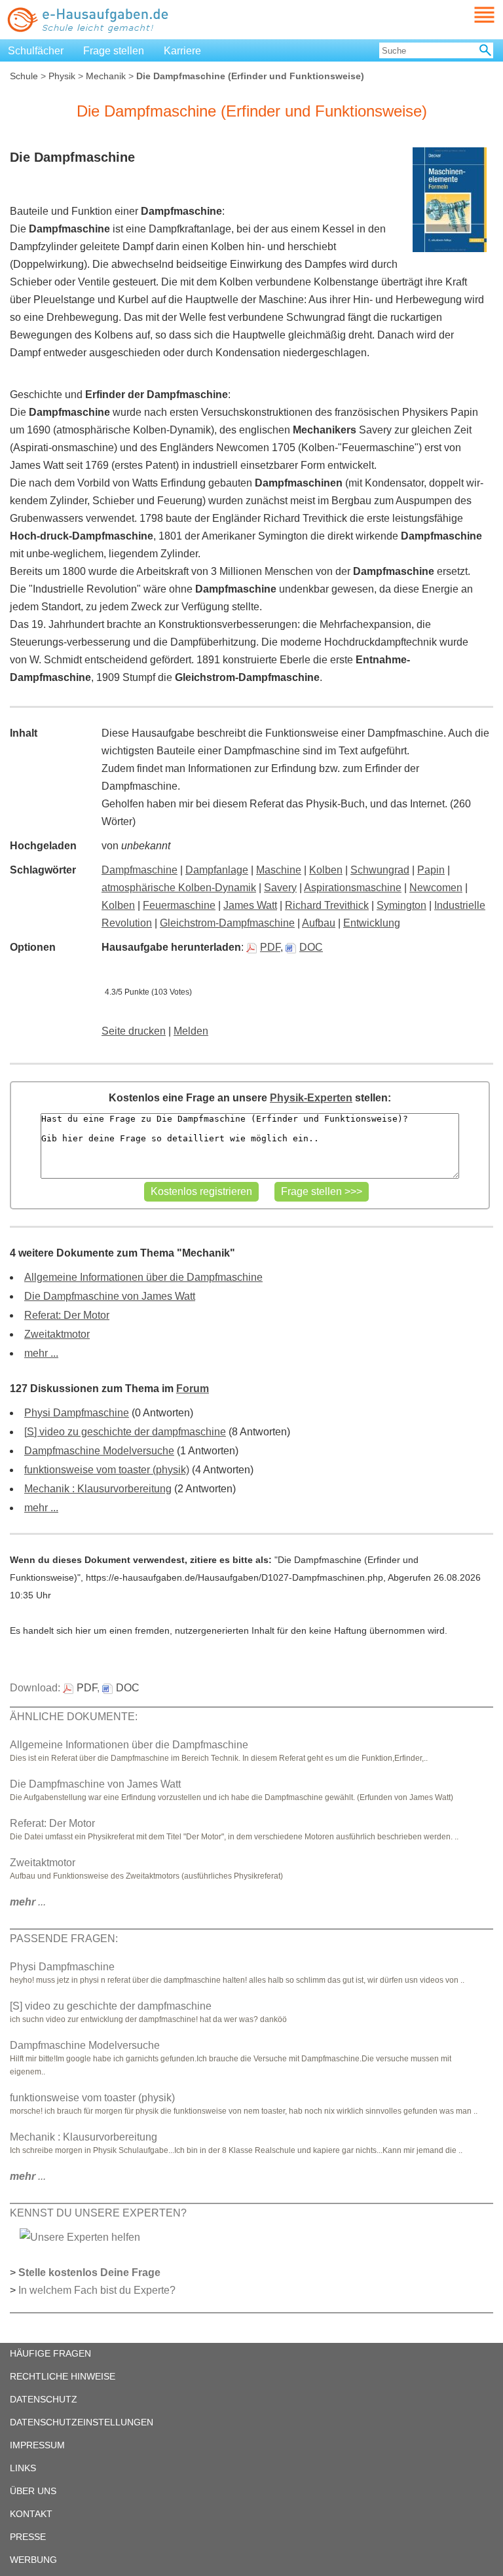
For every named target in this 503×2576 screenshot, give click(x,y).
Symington (401, 905)
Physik (62, 76)
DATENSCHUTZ (44, 2399)
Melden (191, 1031)
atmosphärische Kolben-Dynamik (179, 888)
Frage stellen (114, 51)
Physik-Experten (311, 1098)
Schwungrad (380, 870)
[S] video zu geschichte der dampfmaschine (125, 1432)
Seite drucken (134, 1031)
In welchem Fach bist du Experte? (97, 2290)
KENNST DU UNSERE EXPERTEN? (98, 2213)
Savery (280, 888)
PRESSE (28, 2537)
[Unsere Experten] (80, 2236)
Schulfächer (36, 51)
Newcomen (436, 888)
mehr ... (41, 1353)
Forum (193, 1389)
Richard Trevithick (327, 905)
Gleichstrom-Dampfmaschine (227, 923)
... (28, 1902)
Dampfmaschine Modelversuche (99, 1451)
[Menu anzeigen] (469, 15)
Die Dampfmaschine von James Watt (110, 1296)
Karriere (182, 51)
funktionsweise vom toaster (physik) (107, 1470)
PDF (270, 947)
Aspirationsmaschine (353, 888)
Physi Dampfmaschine (77, 1413)
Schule (24, 76)
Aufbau (319, 923)
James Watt (250, 905)
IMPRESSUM (37, 2445)
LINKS (23, 2468)
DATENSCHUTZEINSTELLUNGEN (82, 2422)
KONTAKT (31, 2514)
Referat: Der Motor (67, 1315)
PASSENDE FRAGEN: (64, 1939)
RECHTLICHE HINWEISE (63, 2376)
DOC (311, 947)
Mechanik (106, 76)
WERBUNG (33, 2560)
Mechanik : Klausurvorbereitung (98, 1489)
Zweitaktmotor (57, 1334)
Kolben (326, 870)
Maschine (279, 870)
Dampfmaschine (140, 870)
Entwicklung (372, 923)
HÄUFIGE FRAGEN (50, 2353)
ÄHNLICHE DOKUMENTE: (74, 1717)
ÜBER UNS (33, 2491)
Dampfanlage (217, 870)
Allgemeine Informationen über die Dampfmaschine (143, 1277)
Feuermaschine (179, 905)
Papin (431, 870)
